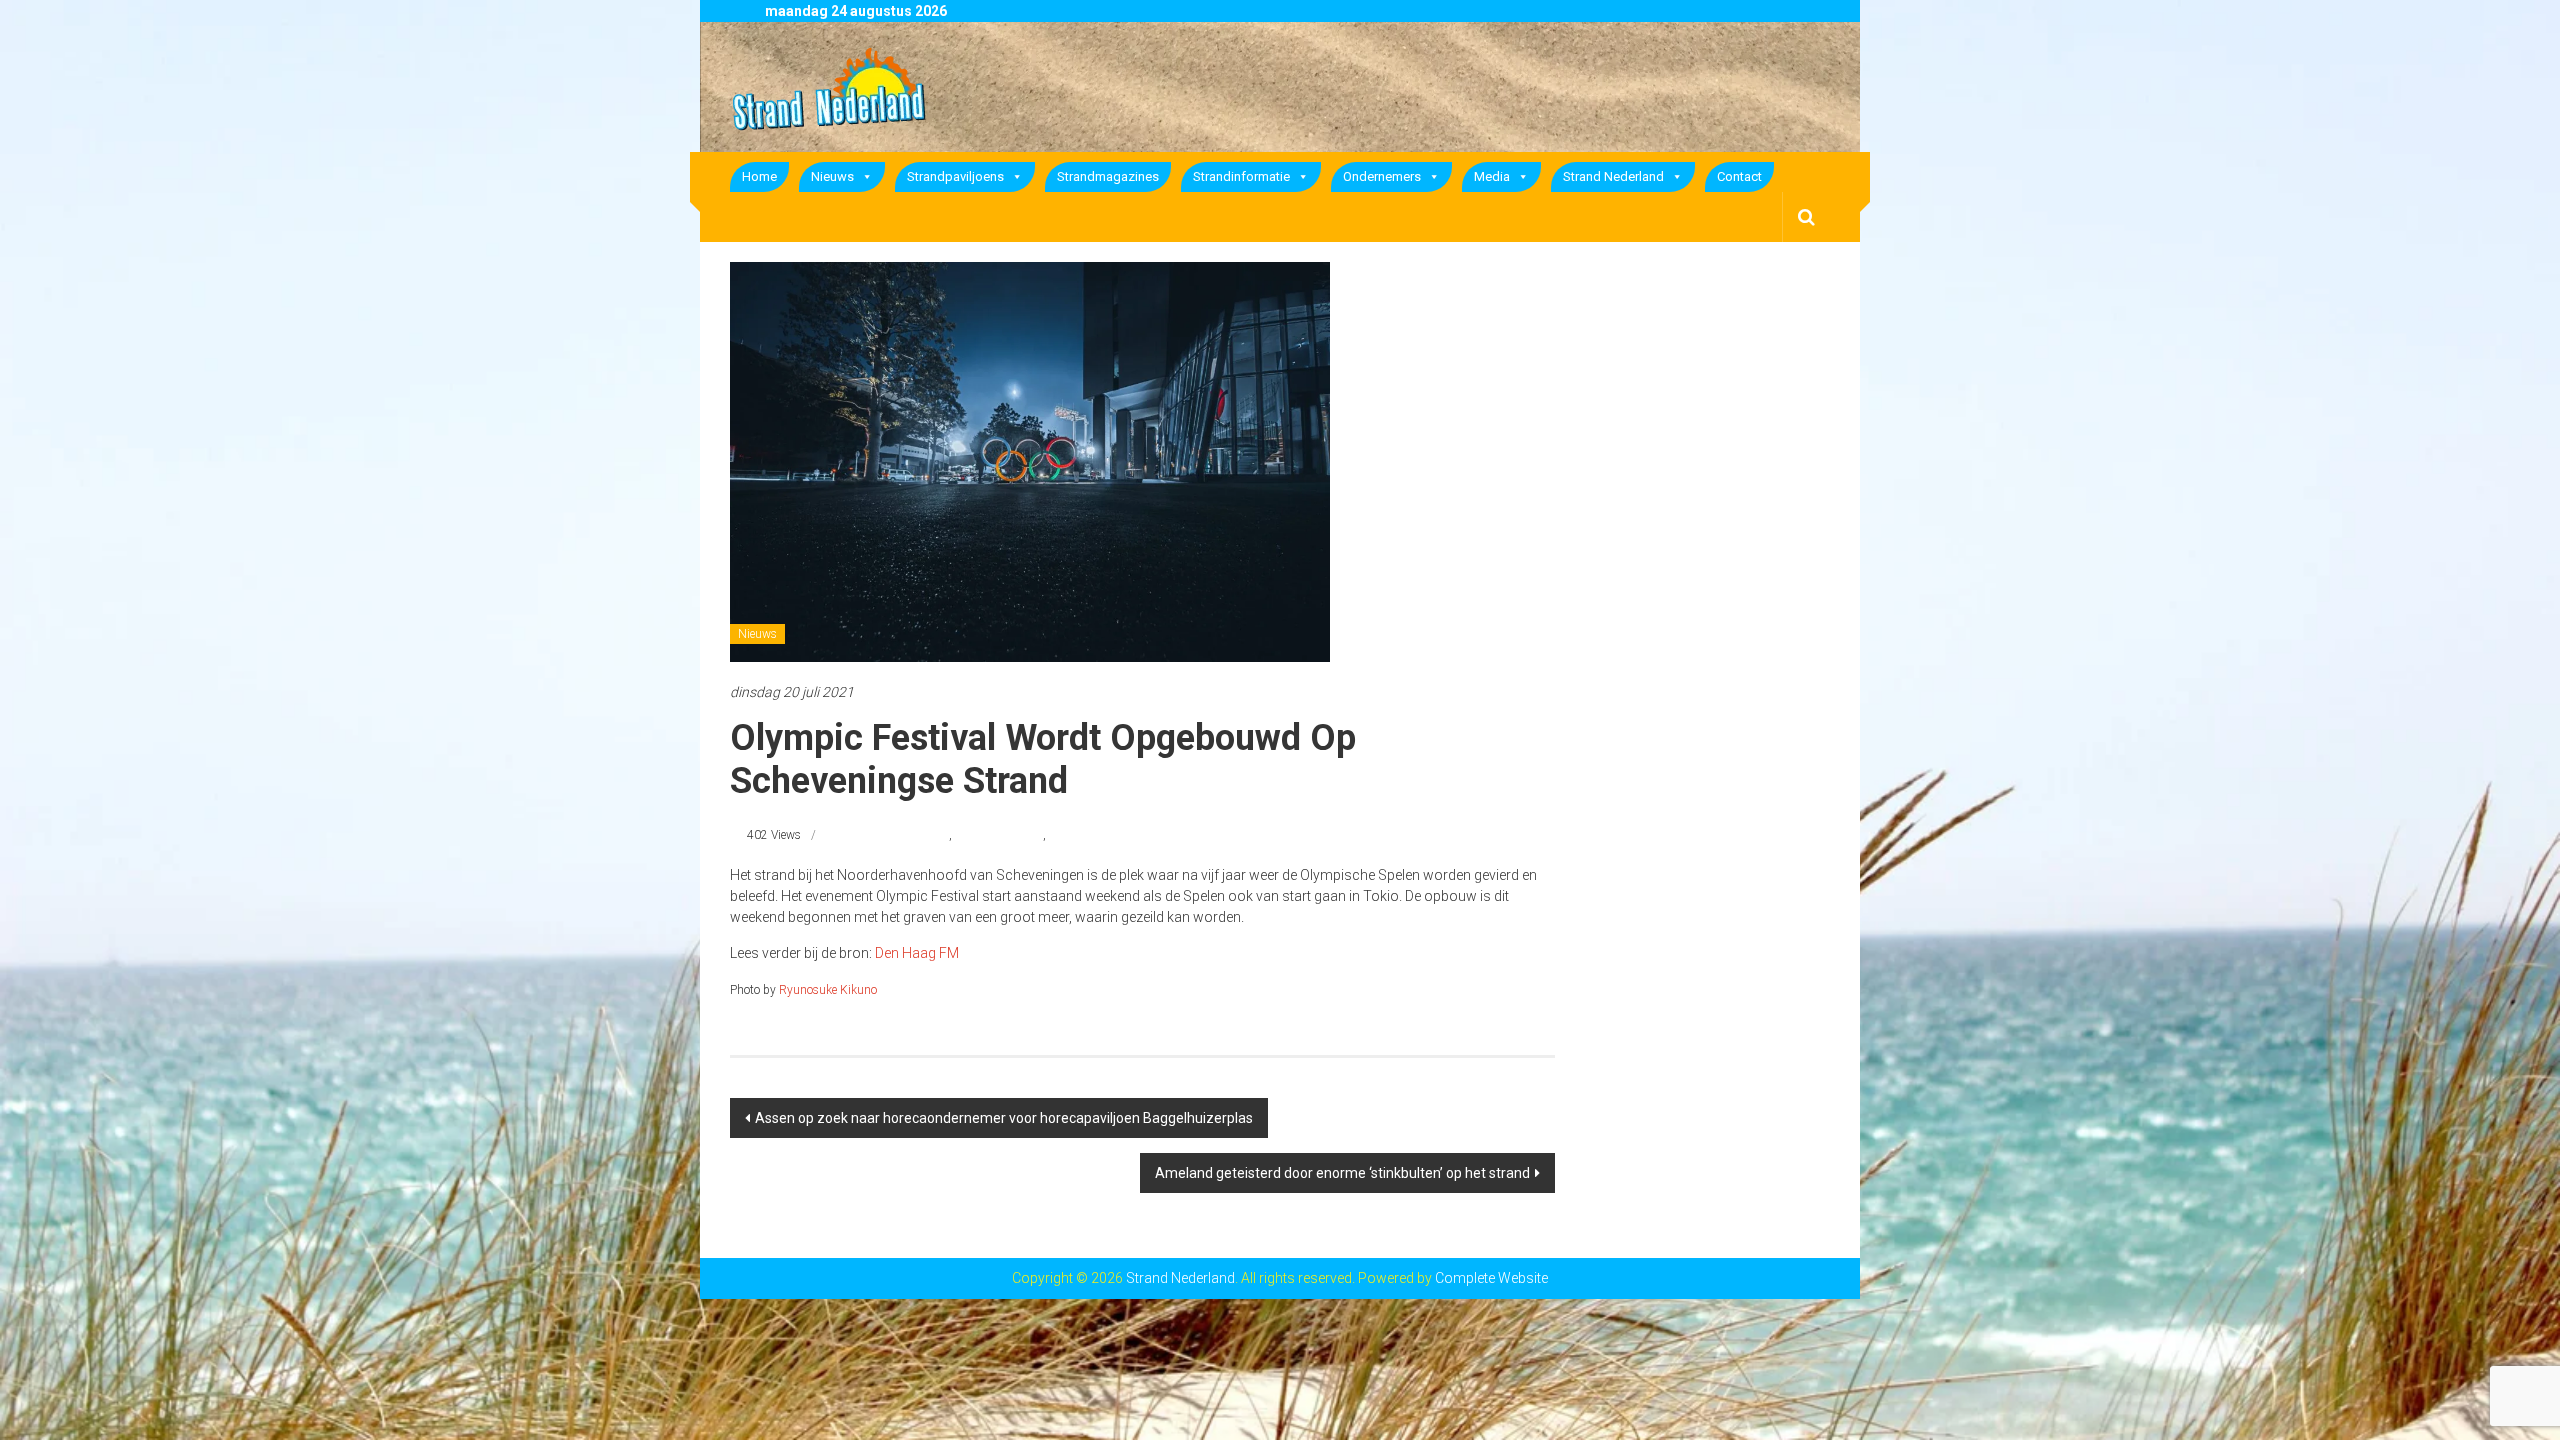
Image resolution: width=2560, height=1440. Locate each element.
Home (759, 176)
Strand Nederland (1613, 176)
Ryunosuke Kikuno (828, 990)
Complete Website (1491, 1278)
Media (1492, 176)
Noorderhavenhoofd (898, 835)
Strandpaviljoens (955, 176)
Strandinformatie (1241, 176)
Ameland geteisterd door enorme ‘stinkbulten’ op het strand (1342, 1173)
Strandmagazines (1108, 176)
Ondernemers (1382, 176)
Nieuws (832, 176)
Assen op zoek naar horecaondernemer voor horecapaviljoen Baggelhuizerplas (1004, 1118)
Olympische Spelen (1099, 835)
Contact (1739, 176)
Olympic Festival (999, 835)
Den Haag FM (917, 953)
